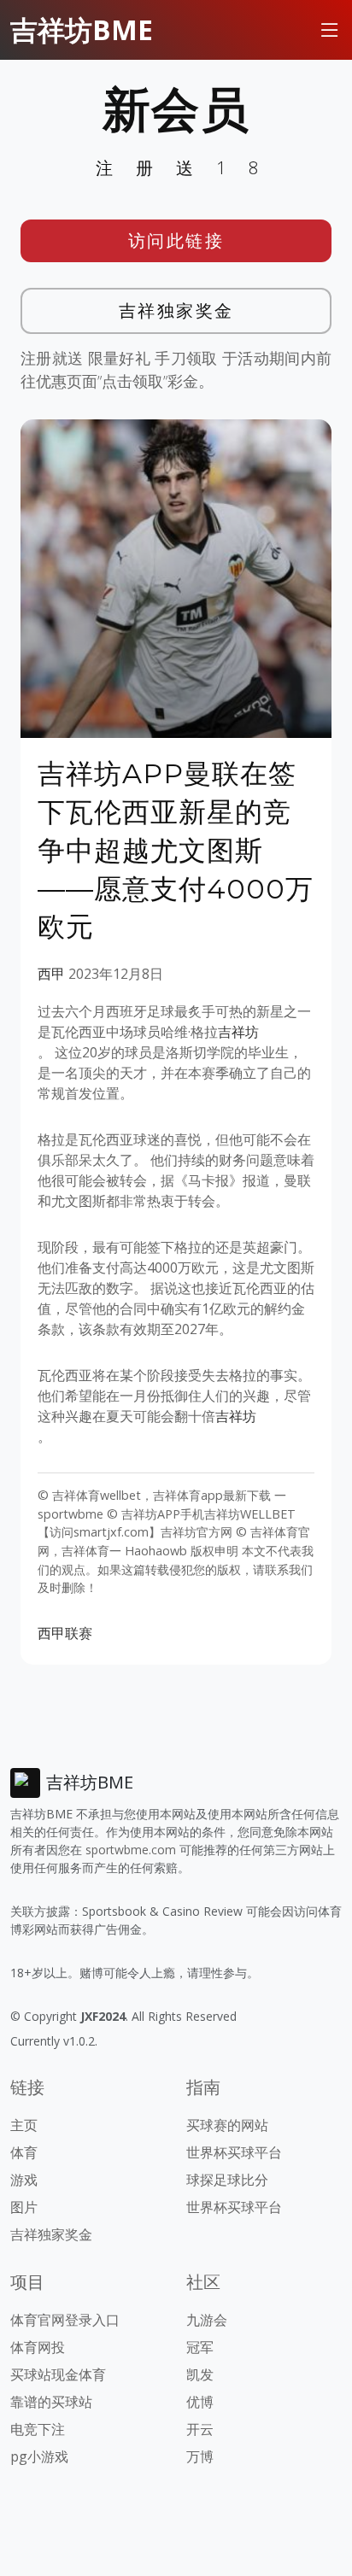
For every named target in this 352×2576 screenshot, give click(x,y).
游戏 (24, 2180)
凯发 (200, 2374)
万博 (200, 2456)
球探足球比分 (227, 2180)
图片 (24, 2207)
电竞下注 (38, 2429)
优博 (200, 2402)
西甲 (51, 974)
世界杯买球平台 (234, 2152)
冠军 (200, 2347)
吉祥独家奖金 (176, 310)
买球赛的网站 (227, 2125)
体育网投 (38, 2347)
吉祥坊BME (82, 29)
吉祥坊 (238, 1032)
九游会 (207, 2320)
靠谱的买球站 (51, 2402)
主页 (24, 2125)
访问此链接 (176, 240)
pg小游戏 (39, 2456)
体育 (24, 2152)
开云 (200, 2429)
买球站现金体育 (58, 2374)
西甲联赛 (65, 1633)
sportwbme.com (131, 1850)
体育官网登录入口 (65, 2320)
